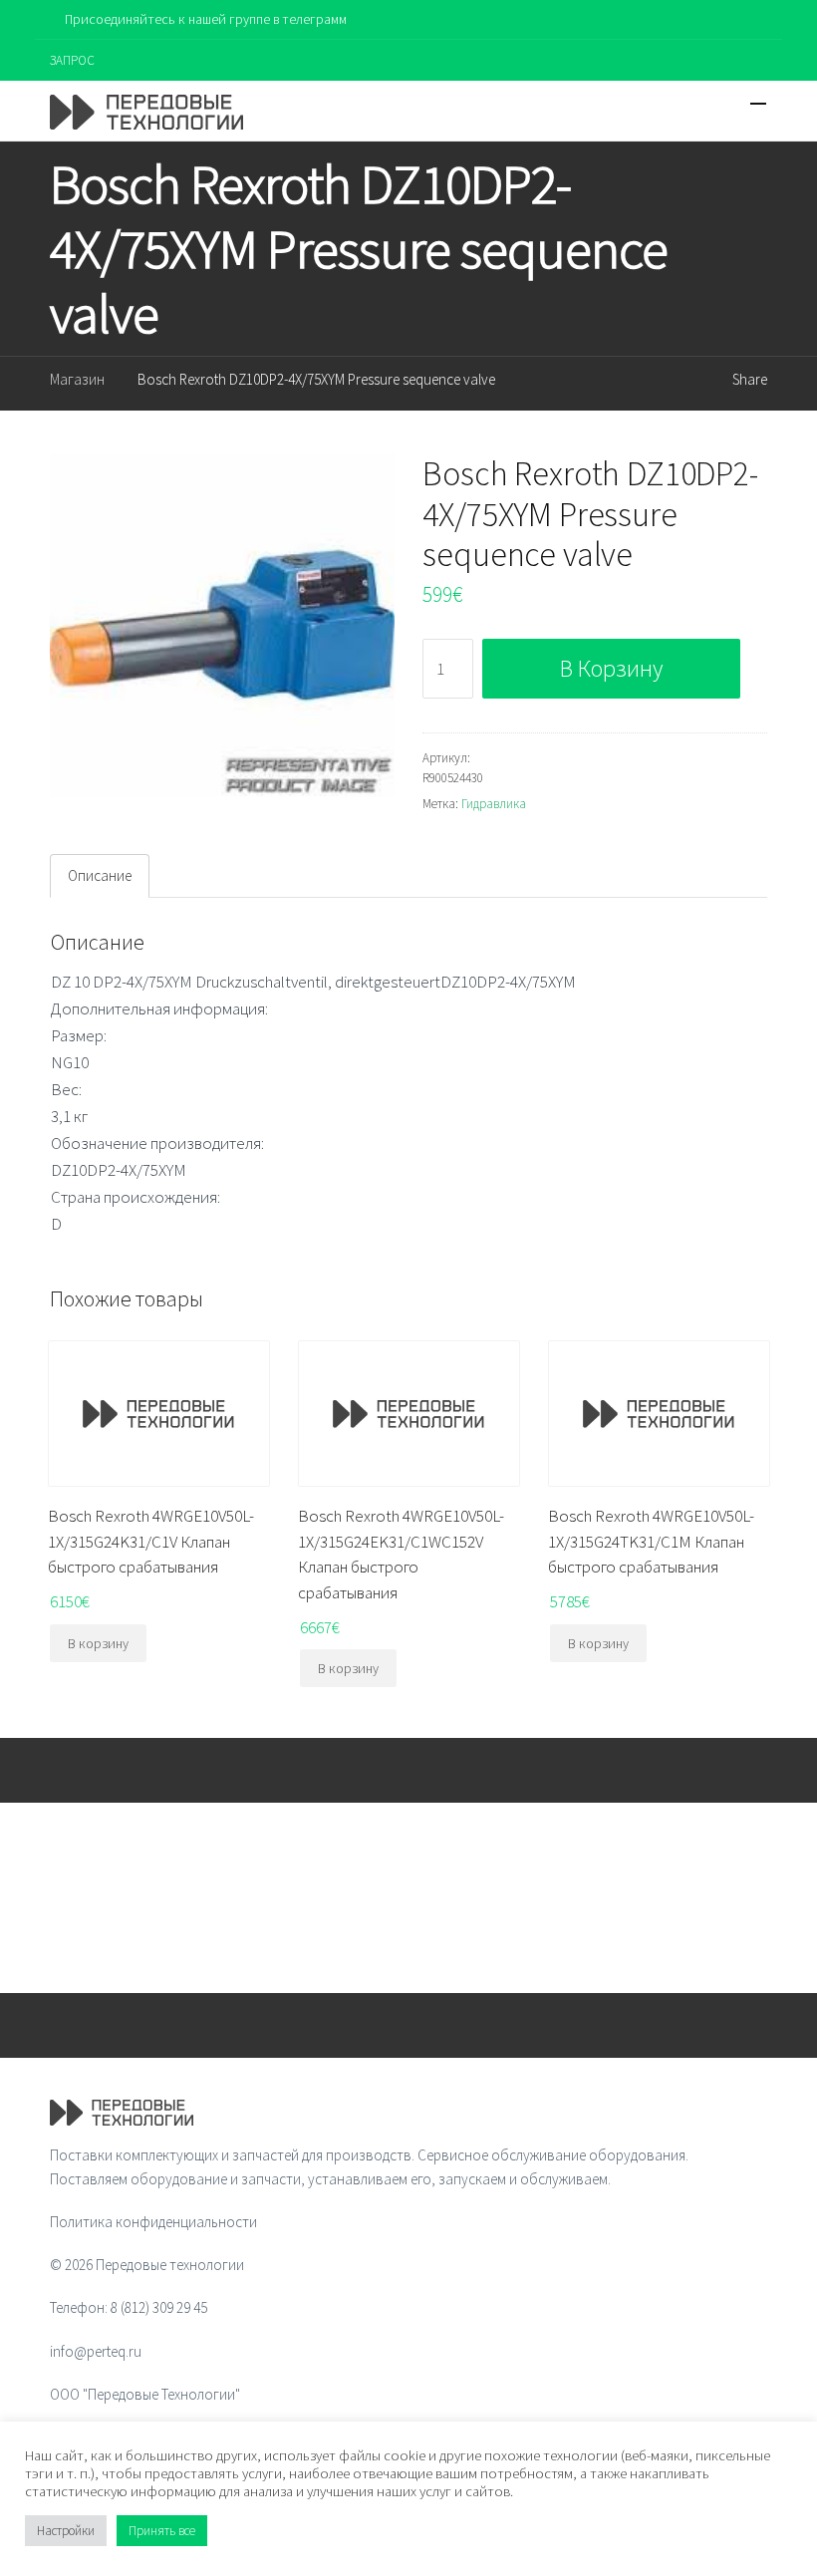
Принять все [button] (162, 2531)
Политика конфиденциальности (153, 2222)
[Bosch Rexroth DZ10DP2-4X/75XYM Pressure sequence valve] (222, 626)
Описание (100, 875)
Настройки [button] (66, 2531)
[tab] (100, 876)
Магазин (77, 379)
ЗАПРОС (72, 60)
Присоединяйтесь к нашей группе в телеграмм (206, 19)
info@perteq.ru (96, 2351)
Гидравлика (494, 804)
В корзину (611, 668)
